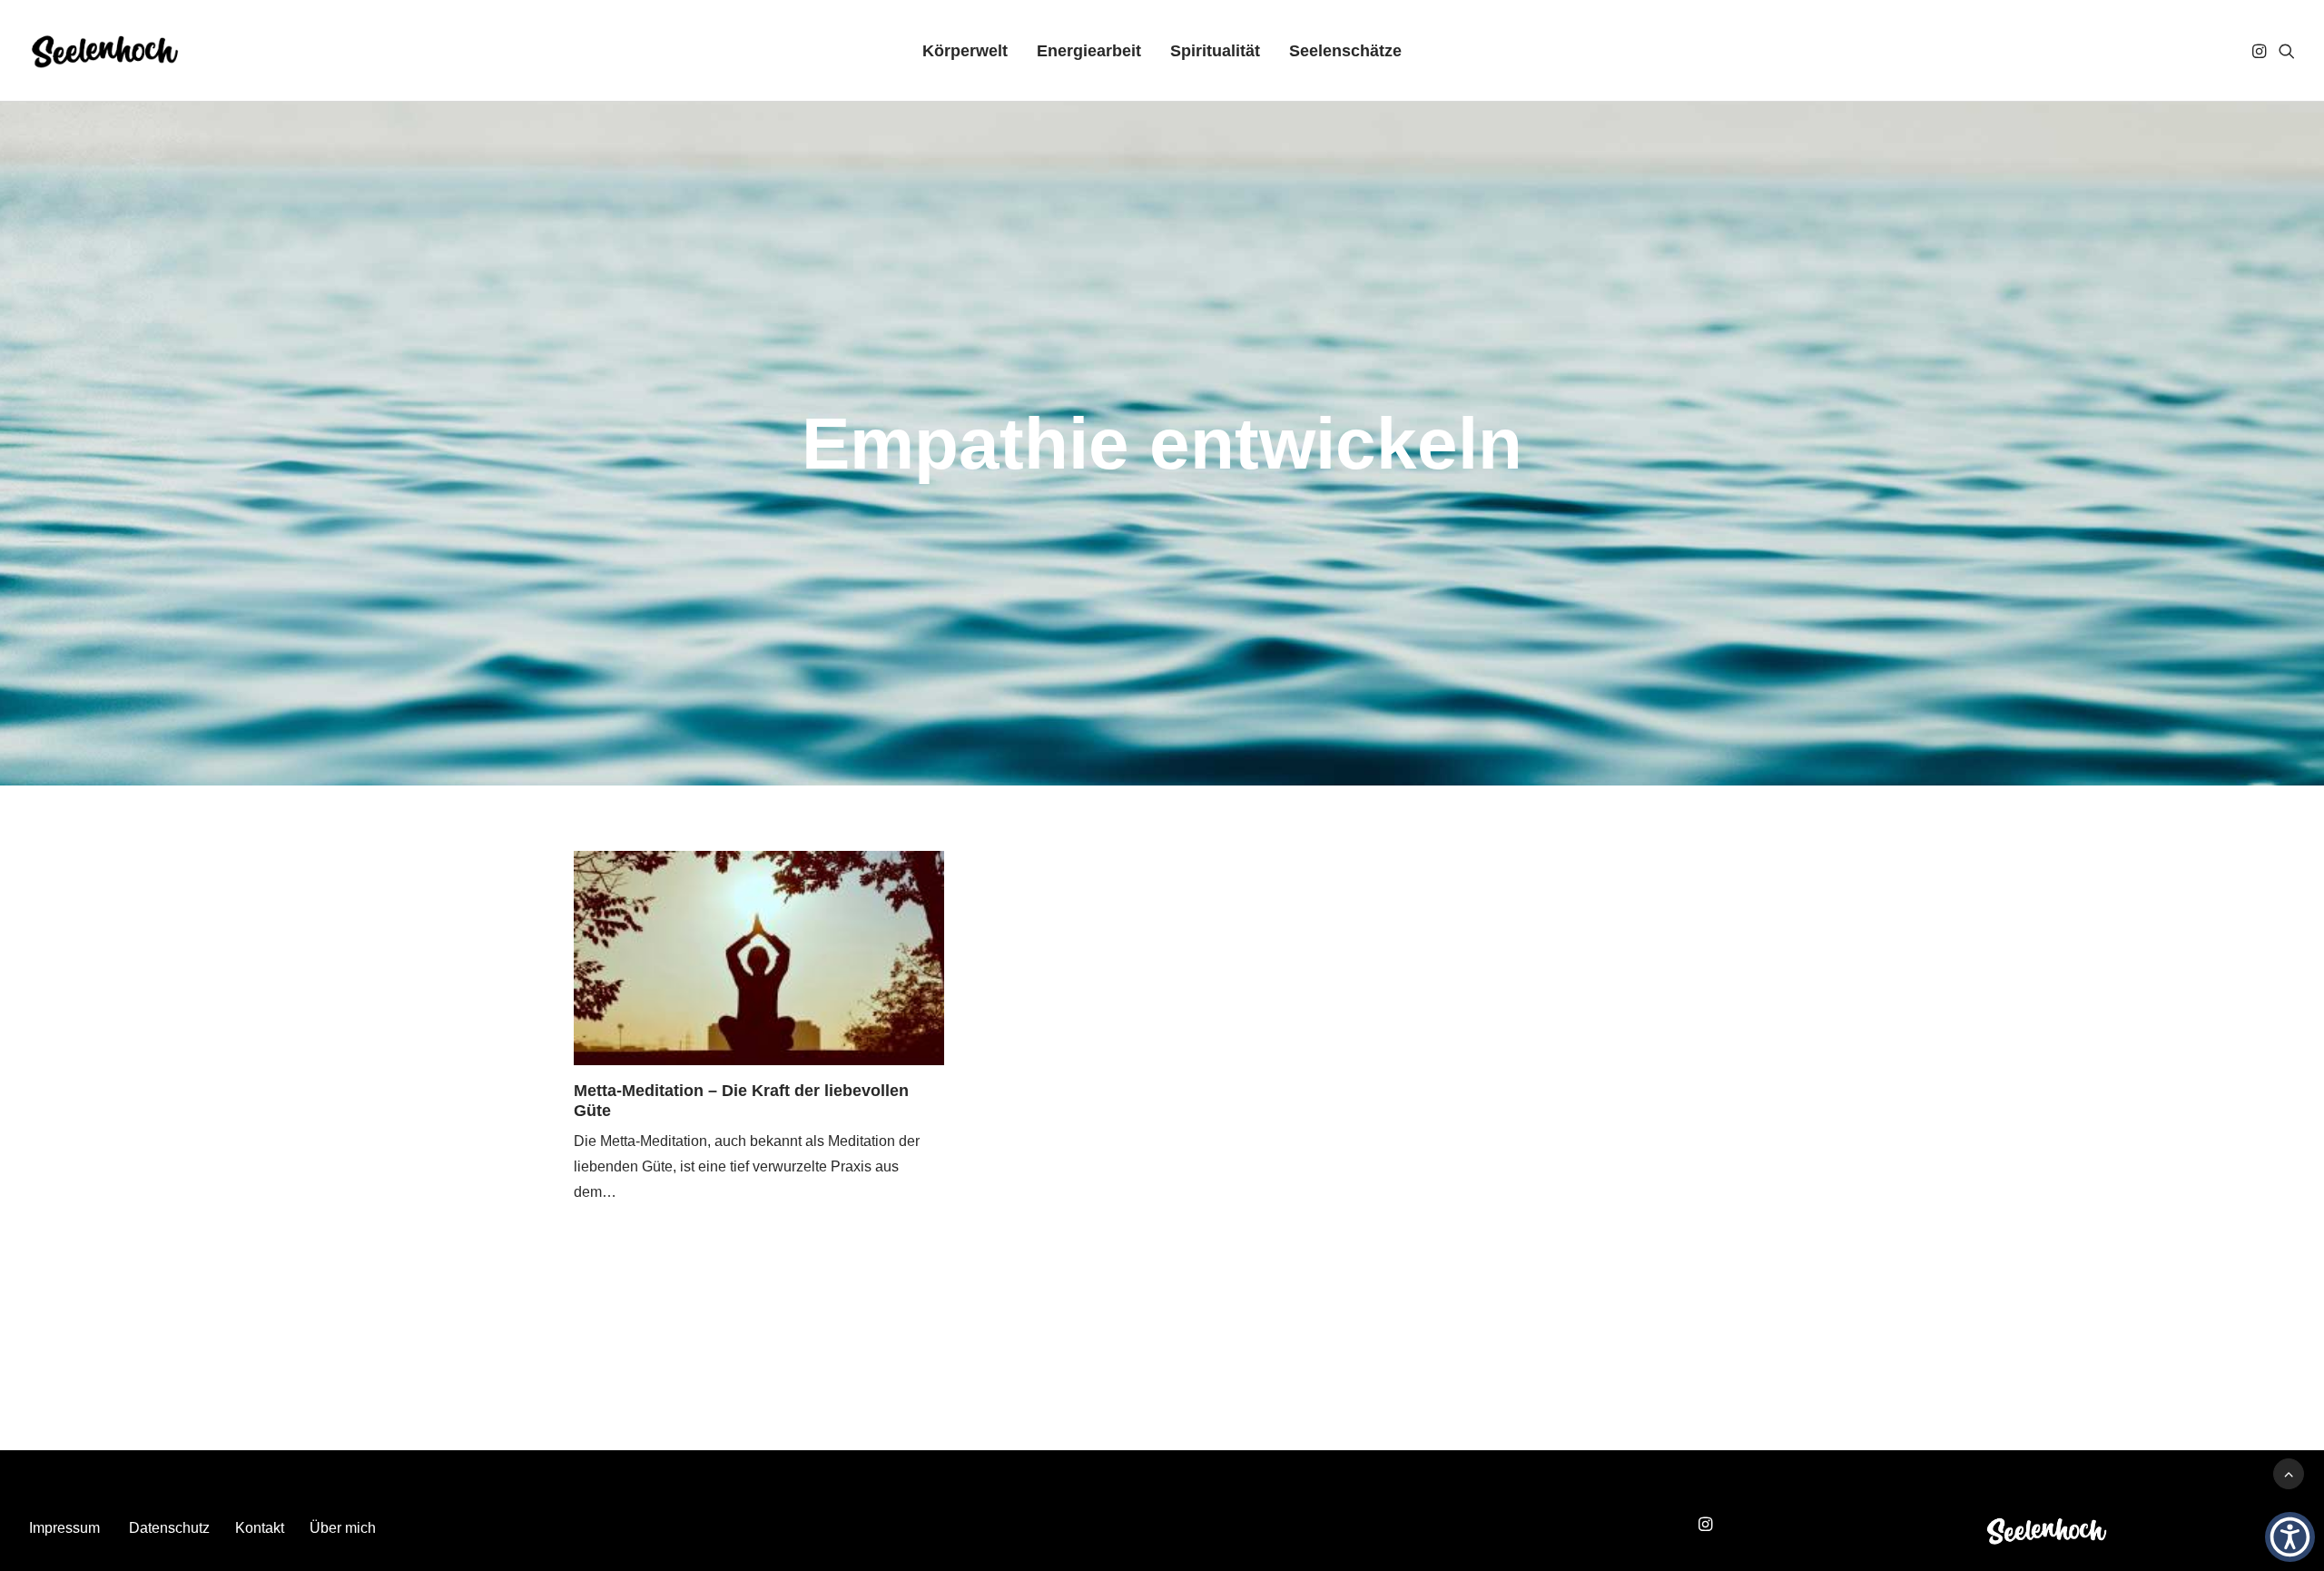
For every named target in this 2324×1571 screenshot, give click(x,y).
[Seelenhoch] (105, 51)
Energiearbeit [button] (1089, 51)
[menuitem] (965, 51)
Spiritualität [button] (1215, 51)
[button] (2261, 51)
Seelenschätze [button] (1345, 51)
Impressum (64, 1528)
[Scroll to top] (2289, 1472)
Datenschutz (169, 1528)
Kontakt (260, 1528)
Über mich (343, 1528)
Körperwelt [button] (965, 51)
